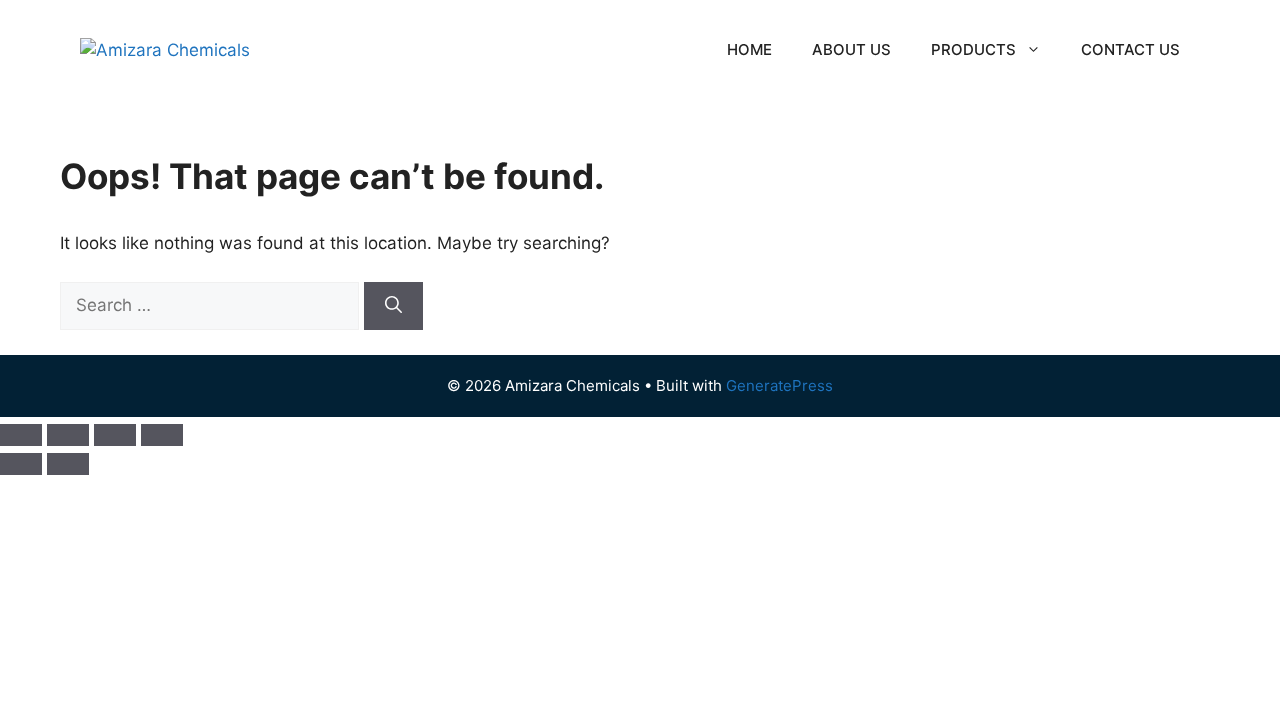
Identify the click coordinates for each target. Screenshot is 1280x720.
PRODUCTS (973, 49)
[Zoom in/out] (21, 435)
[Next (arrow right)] (68, 464)
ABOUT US (851, 49)
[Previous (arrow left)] (21, 464)
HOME (749, 49)
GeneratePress (779, 385)
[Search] (393, 306)
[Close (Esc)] (162, 435)
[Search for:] (212, 305)
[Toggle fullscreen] (68, 435)
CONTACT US (1130, 49)
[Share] (115, 435)
